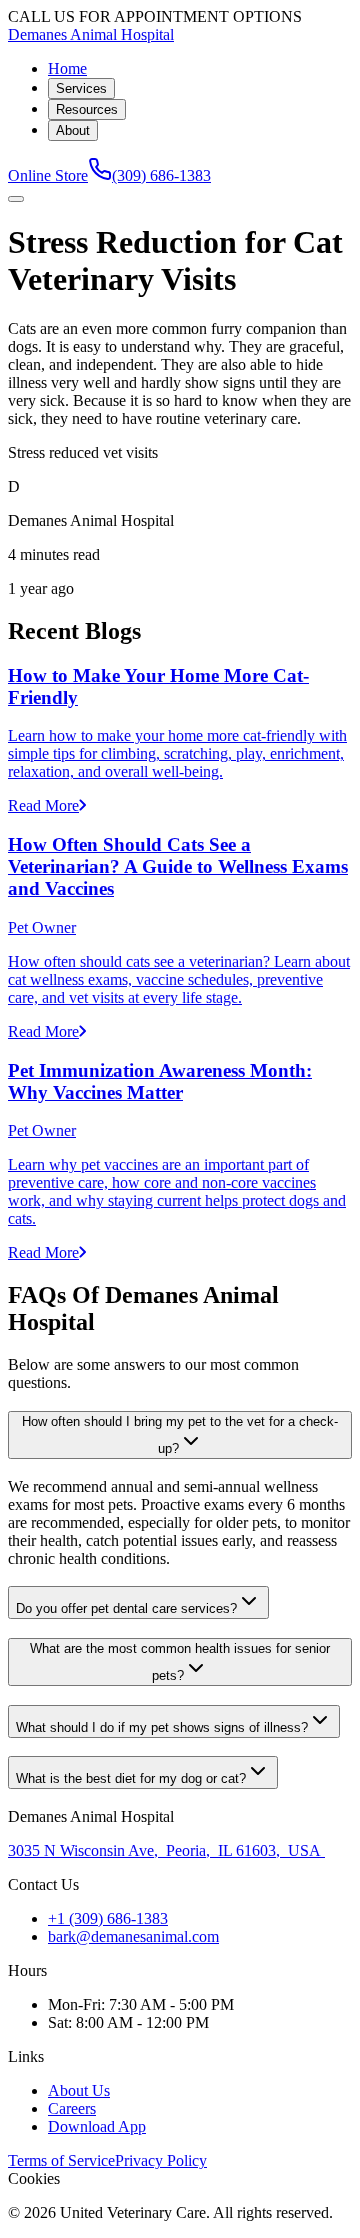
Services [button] (81, 88)
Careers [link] (72, 2108)
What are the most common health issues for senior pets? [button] (180, 1662)
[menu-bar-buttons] (16, 199)
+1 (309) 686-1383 (108, 1918)
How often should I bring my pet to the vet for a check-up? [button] (180, 1435)
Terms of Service (61, 2160)
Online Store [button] (48, 175)
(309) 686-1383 (161, 175)
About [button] (73, 130)
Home (67, 68)
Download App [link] (97, 2126)
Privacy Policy (161, 2160)
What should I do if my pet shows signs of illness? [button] (162, 1727)
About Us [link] (79, 2090)
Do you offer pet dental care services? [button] (126, 1608)
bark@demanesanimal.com (133, 1936)
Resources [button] (87, 109)
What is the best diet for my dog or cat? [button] (131, 1778)
